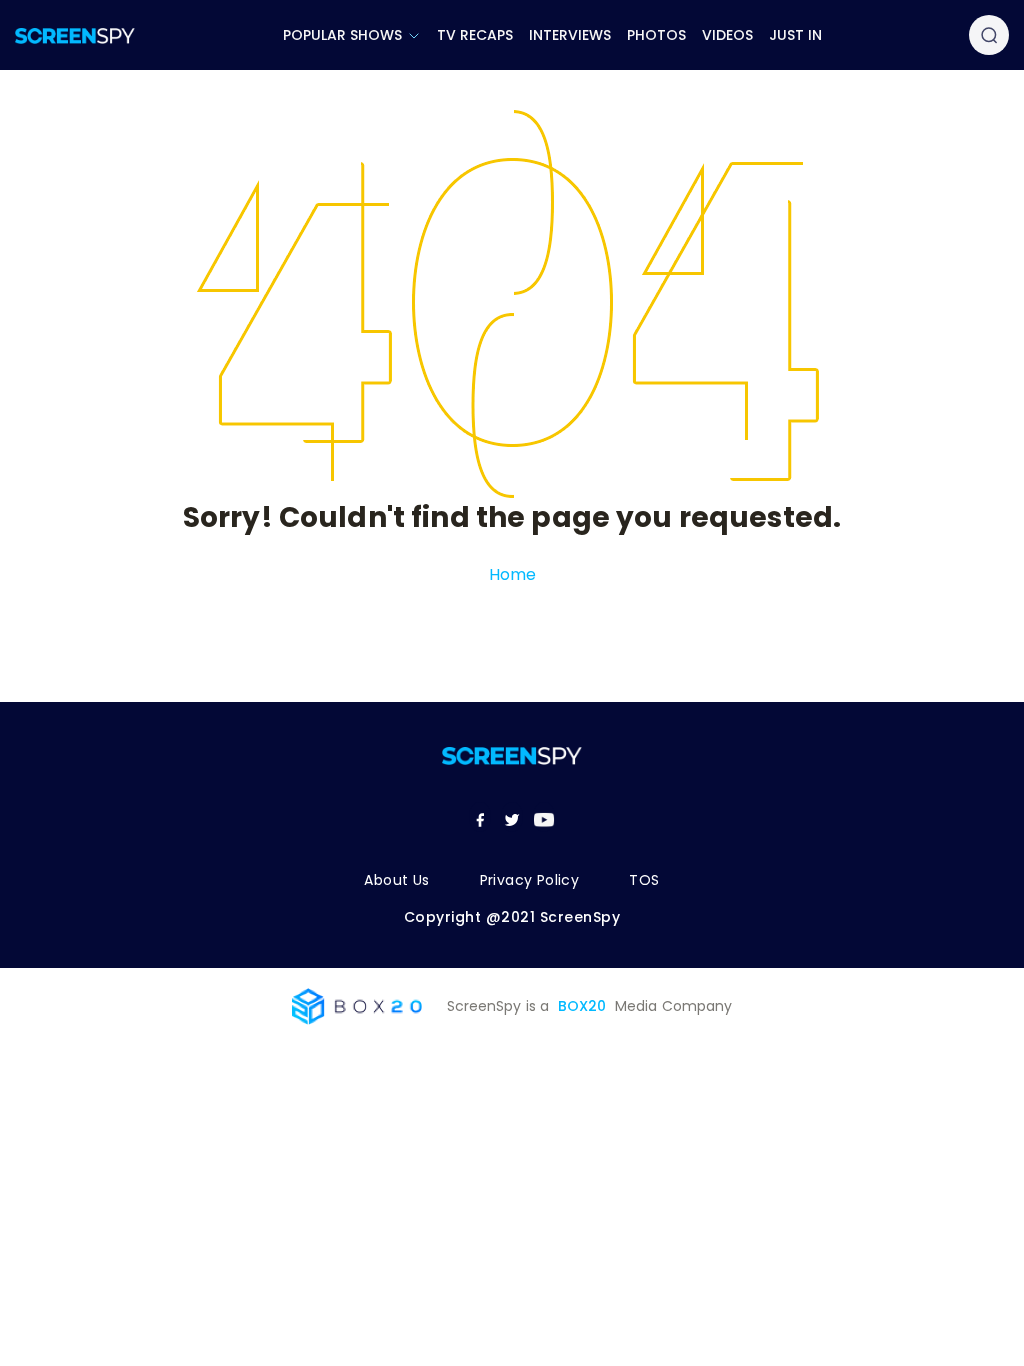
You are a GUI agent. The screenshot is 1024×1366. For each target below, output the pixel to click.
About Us (396, 880)
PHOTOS (656, 35)
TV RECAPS (475, 35)
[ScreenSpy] (75, 35)
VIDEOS (727, 35)
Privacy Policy (530, 880)
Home (512, 574)
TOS (644, 880)
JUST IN (795, 35)
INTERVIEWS (570, 35)
